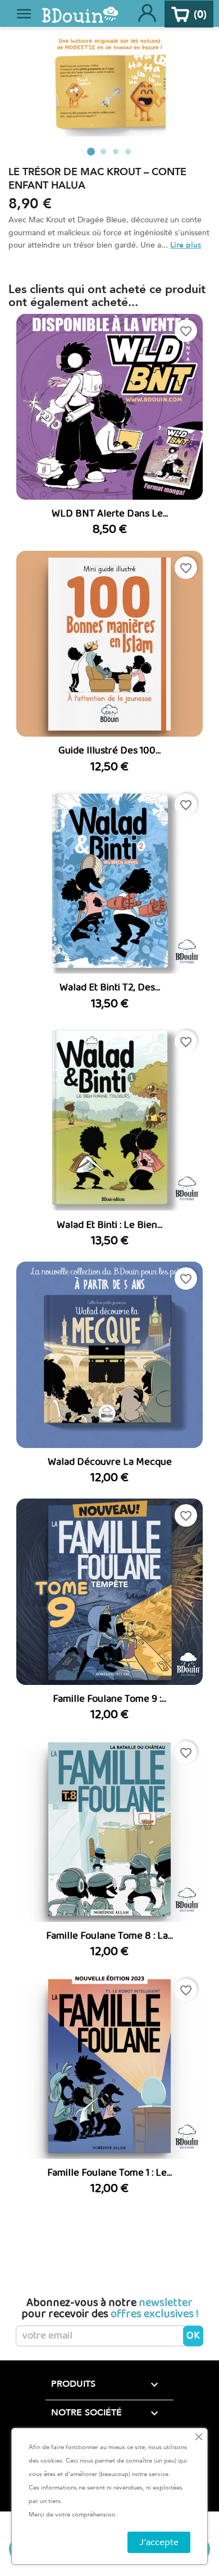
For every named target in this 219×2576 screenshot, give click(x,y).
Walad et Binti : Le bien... (109, 1225)
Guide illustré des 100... (109, 751)
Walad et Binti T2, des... (110, 988)
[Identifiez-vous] (147, 14)
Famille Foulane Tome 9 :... (109, 1699)
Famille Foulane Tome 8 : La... (109, 1936)
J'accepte (159, 2542)
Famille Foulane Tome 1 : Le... (109, 2173)
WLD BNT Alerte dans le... (110, 514)
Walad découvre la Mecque (110, 1462)
